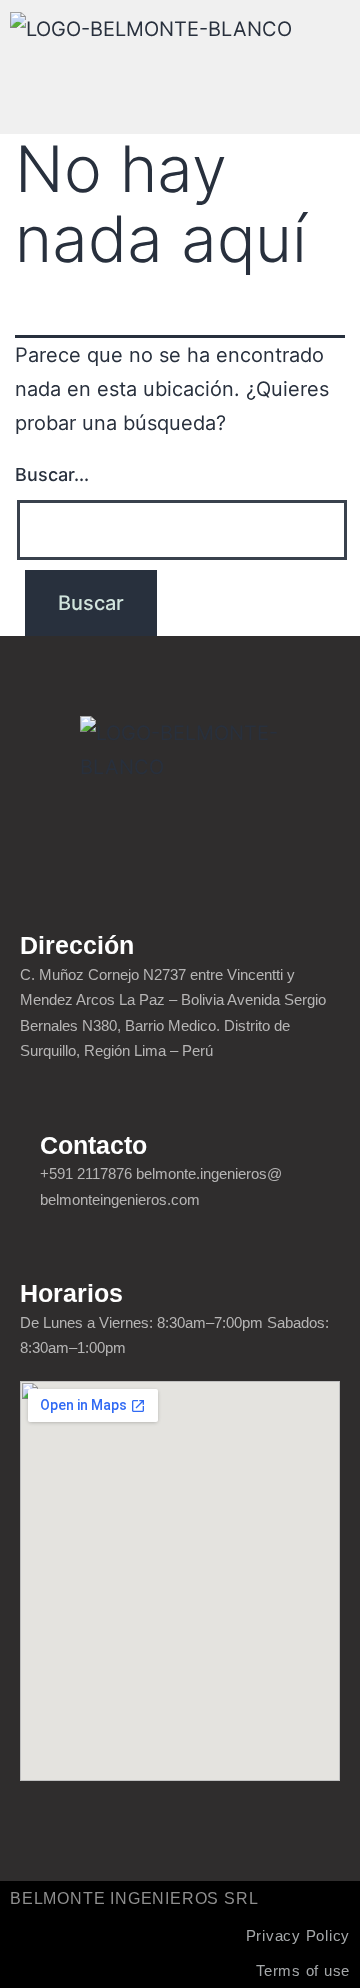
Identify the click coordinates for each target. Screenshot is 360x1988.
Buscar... (52, 474)
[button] (180, 85)
